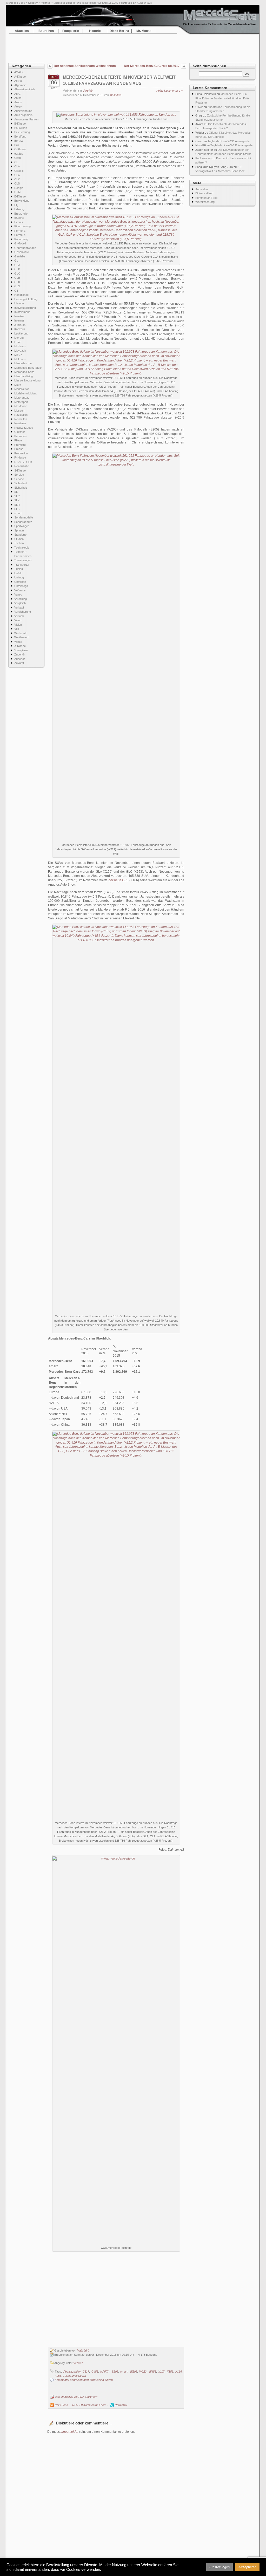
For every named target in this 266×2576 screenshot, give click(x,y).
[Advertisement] (133, 47)
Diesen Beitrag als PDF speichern (76, 2397)
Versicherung (23, 612)
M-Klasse (20, 346)
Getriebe (20, 256)
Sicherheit (21, 483)
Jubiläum (20, 325)
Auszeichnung (23, 111)
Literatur (19, 338)
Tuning (19, 569)
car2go (19, 154)
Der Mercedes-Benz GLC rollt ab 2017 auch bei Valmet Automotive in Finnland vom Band (151, 66)
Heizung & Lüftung (26, 299)
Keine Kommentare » (169, 91)
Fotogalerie (71, 31)
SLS (17, 509)
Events (19, 222)
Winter (18, 642)
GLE (17, 278)
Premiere (20, 445)
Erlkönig (19, 209)
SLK (17, 500)
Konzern (33, 3)
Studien (19, 539)
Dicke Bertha (119, 31)
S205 (115, 2372)
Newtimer (20, 423)
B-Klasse (20, 124)
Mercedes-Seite (16, 3)
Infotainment (22, 312)
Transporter (22, 565)
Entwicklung (22, 201)
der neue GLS (119, 880)
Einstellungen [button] (220, 2567)
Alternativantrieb (24, 89)
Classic (19, 171)
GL (16, 261)
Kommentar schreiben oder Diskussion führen (84, 2380)
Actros (18, 81)
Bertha (18, 141)
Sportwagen (22, 526)
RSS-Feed (61, 2405)
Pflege (18, 440)
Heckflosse (21, 295)
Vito (17, 629)
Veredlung (21, 599)
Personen (20, 436)
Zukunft (19, 663)
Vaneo (18, 595)
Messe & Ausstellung (27, 380)
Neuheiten (21, 419)
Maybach (20, 351)
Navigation (21, 415)
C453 (95, 2372)
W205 (134, 2372)
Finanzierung (22, 226)
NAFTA (105, 2372)
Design (19, 188)
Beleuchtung (22, 132)
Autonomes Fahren (26, 119)
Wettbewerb (22, 637)
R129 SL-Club (23, 462)
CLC (17, 175)
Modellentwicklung (26, 393)
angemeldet (70, 2432)
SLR (17, 505)
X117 (161, 2372)
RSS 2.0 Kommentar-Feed (89, 2405)
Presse (19, 449)
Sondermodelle (24, 517)
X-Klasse (20, 646)
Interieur (19, 316)
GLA (17, 265)
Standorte (20, 535)
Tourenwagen (23, 560)
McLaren (20, 359)
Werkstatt (20, 633)
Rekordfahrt (22, 466)
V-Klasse (20, 590)
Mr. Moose (144, 31)
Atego (18, 106)
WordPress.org (205, 202)
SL (16, 492)
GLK (17, 282)
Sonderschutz (23, 522)
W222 (143, 2372)
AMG (18, 94)
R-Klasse (20, 457)
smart (18, 513)
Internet (19, 320)
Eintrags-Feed (204, 193)
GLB (17, 269)
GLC (17, 274)
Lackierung (21, 333)
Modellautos (22, 389)
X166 (179, 2372)
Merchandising (24, 376)
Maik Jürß (116, 95)
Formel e (20, 235)
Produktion (21, 453)
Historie (95, 31)
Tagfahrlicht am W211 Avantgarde (229, 141)
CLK (17, 179)
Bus (17, 145)
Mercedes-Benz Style (28, 368)
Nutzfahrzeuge (24, 428)
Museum (20, 411)
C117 (86, 2372)
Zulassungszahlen (74, 2376)
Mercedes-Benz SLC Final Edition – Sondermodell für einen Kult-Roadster (222, 98)
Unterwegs (21, 586)
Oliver (199, 107)
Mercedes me (23, 363)
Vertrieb (46, 3)
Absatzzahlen (72, 2372)
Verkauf (19, 607)
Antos (18, 98)
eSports (19, 218)
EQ (16, 205)
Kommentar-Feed (206, 198)
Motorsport (21, 402)
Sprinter (19, 530)
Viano (18, 620)
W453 (152, 2372)
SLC (17, 496)
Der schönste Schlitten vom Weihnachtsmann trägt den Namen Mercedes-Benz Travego (85, 66)
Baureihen (46, 31)
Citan (18, 158)
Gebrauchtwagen (25, 248)
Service (19, 475)
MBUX (18, 355)
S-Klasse (20, 470)
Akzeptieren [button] (247, 2567)
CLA (17, 166)
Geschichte (22, 252)
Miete (18, 385)
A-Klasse (20, 77)
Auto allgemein (23, 115)
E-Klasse (20, 196)
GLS (17, 286)
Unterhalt (20, 582)
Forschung (21, 239)
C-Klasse (20, 149)
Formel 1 (20, 231)
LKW (17, 342)
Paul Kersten (203, 158)
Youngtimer (21, 650)
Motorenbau (22, 398)
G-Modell (20, 243)
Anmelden (202, 189)
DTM (17, 192)
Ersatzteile (21, 214)
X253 (58, 2376)
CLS (17, 183)
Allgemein (20, 85)
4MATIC (19, 72)
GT (16, 291)
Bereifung (20, 136)
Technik (19, 543)
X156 (170, 2372)
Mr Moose (21, 406)
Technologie (22, 548)
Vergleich (20, 603)
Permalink (121, 2405)
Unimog (19, 577)
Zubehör (20, 654)
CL (16, 162)
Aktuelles (22, 31)
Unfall (18, 573)
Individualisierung (25, 308)
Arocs (18, 102)
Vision (18, 625)
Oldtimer (20, 432)
